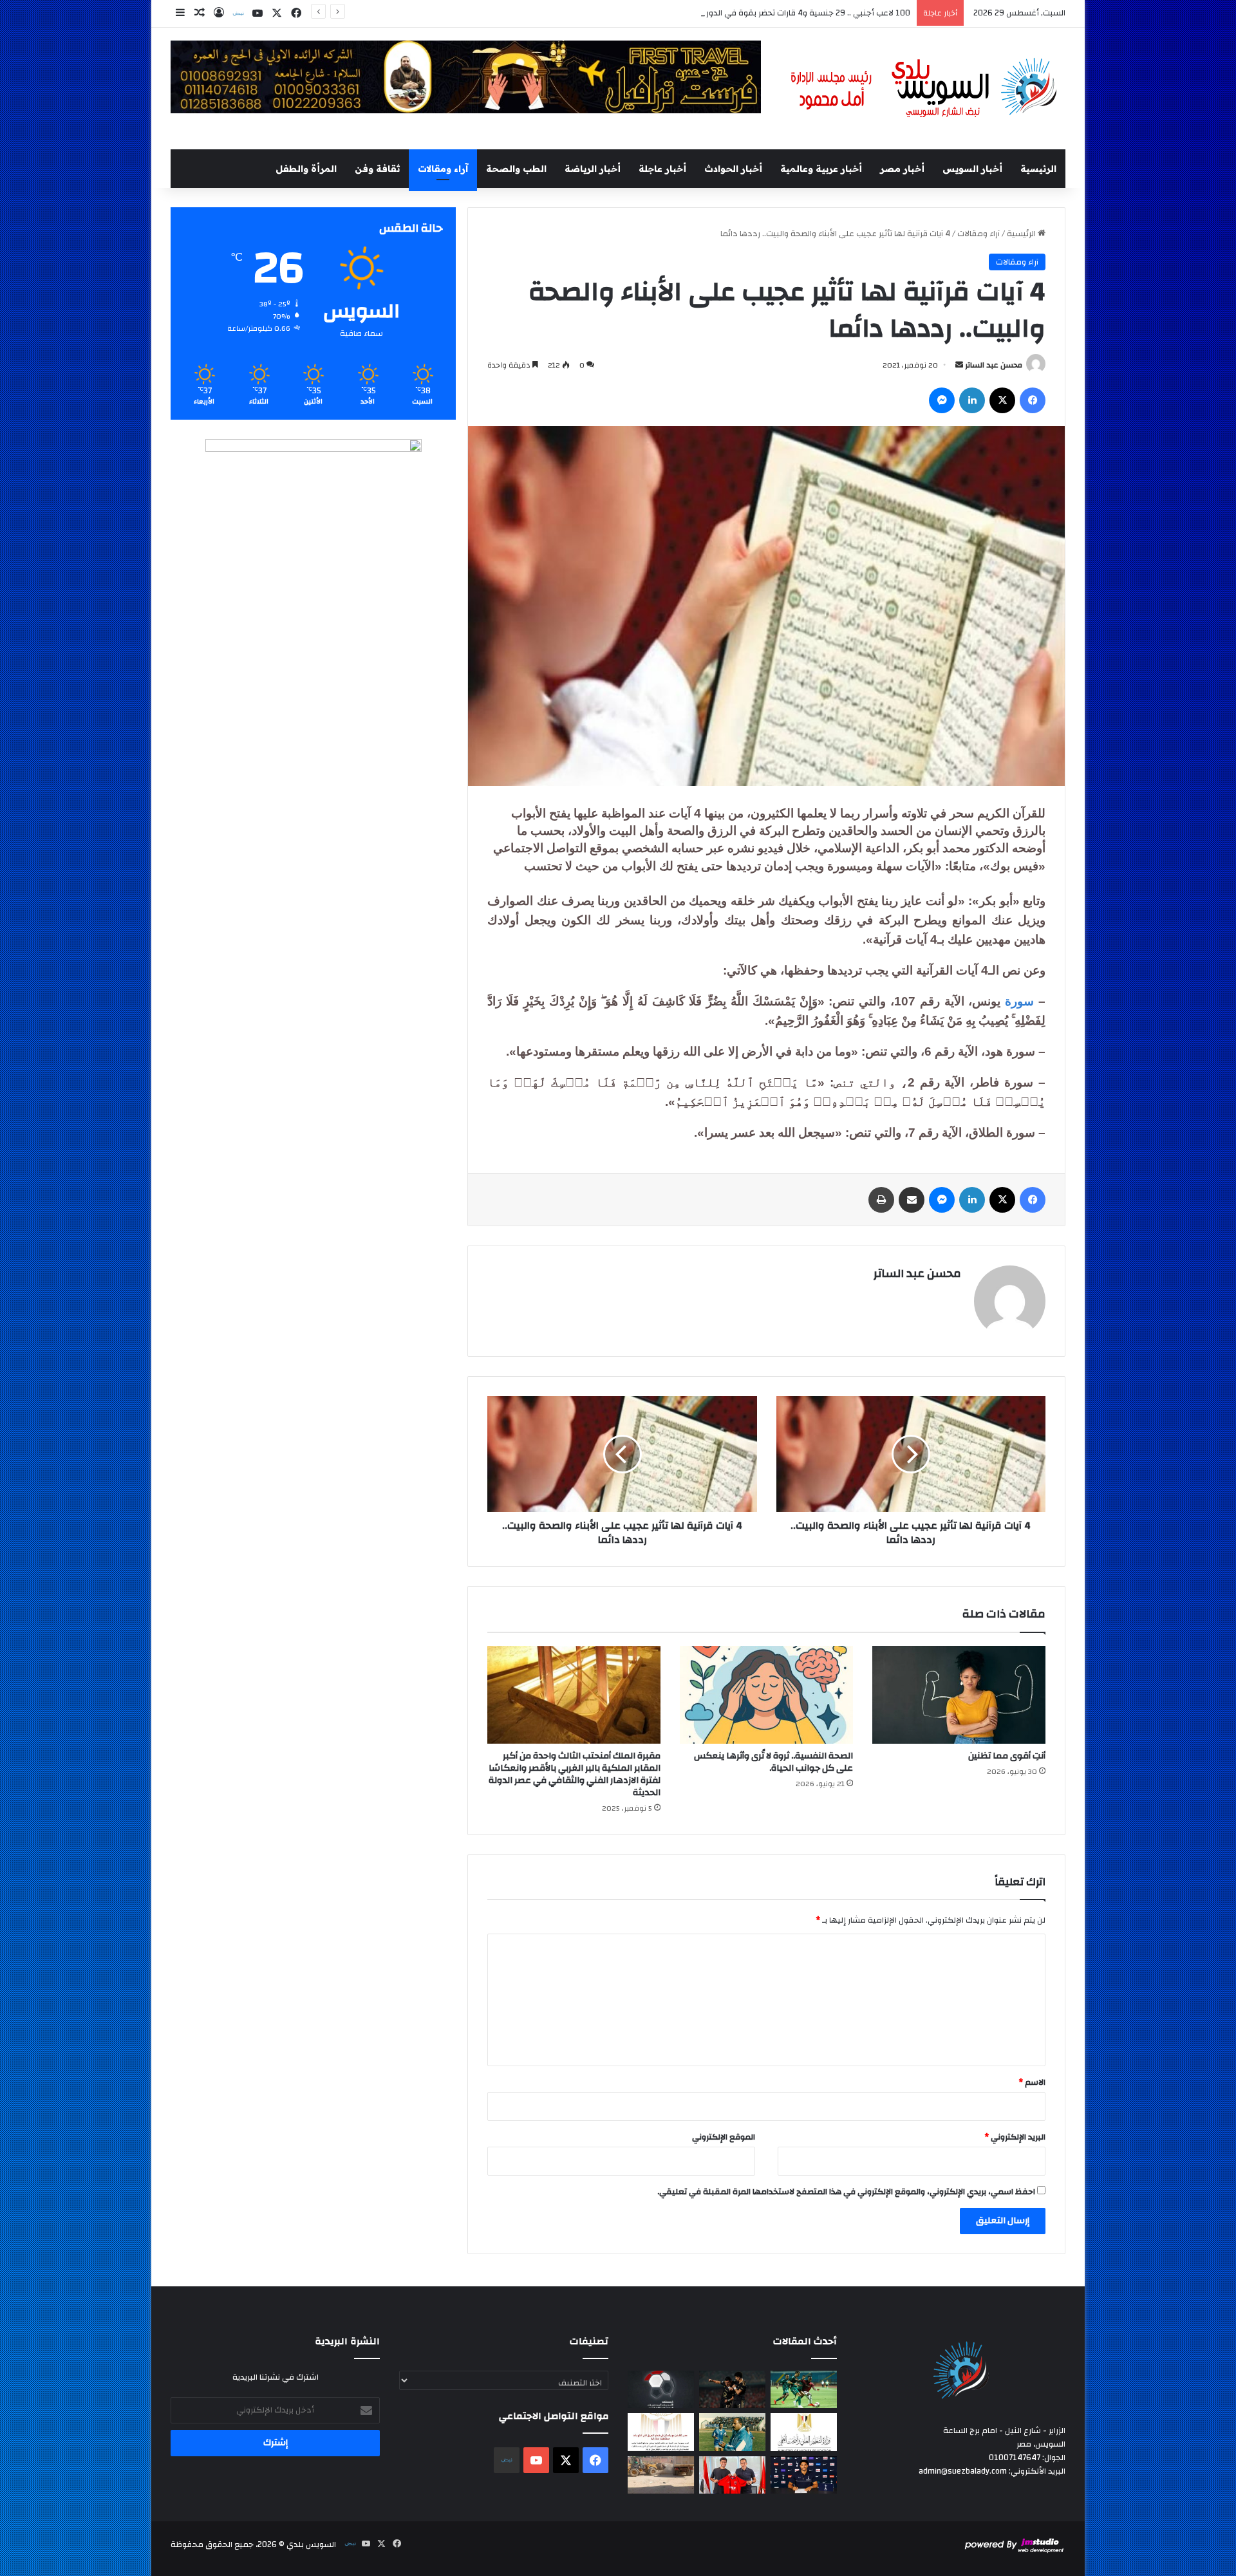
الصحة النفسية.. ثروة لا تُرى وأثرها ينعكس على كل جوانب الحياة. (773, 1762)
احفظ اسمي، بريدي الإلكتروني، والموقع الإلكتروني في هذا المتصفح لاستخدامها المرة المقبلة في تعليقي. (846, 2192)
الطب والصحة (516, 169)
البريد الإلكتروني (1015, 2137)
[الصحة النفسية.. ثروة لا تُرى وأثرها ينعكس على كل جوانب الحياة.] (766, 1695)
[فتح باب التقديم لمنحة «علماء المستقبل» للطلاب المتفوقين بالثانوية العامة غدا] (804, 2432)
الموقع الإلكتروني (724, 2137)
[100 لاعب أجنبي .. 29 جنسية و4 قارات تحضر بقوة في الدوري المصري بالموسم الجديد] (661, 2389)
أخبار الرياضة (593, 169)
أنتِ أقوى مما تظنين (1007, 1756)
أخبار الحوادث (733, 169)
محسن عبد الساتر (994, 365)
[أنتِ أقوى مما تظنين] (959, 1695)
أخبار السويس (972, 169)
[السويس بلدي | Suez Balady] (924, 89)
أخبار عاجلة (662, 169)
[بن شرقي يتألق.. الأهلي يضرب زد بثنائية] (732, 2389)
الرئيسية (1038, 169)
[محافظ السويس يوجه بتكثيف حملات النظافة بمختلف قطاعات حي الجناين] (661, 2475)
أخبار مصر (902, 169)
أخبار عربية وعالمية (821, 169)
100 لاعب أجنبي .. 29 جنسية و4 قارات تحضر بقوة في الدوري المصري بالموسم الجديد (763, 13)
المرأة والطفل (306, 169)
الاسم (1032, 2082)
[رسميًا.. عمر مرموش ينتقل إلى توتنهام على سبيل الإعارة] (804, 2475)
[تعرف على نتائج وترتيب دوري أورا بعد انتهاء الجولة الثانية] (804, 2389)
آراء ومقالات (443, 169)
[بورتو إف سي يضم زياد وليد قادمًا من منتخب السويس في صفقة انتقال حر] (732, 2475)
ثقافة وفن (377, 169)
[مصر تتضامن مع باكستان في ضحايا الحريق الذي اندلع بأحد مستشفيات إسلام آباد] (661, 2432)
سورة (1022, 1001)
